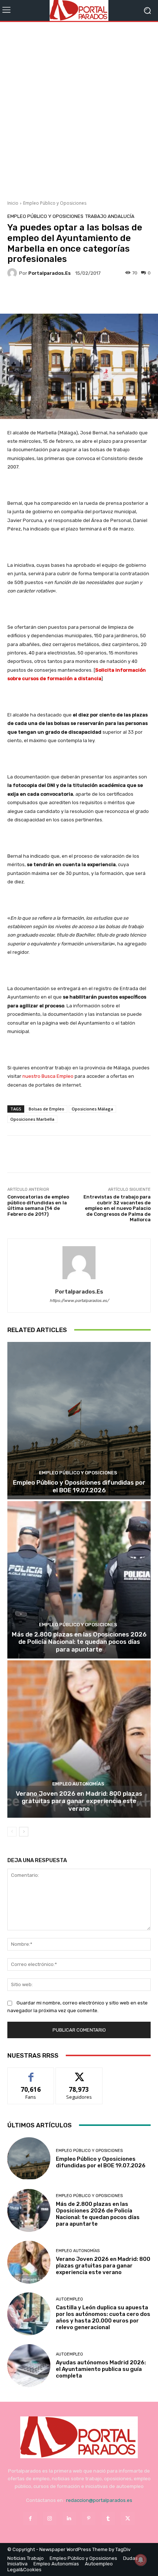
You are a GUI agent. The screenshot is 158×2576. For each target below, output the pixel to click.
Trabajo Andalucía (110, 216)
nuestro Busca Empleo (48, 1076)
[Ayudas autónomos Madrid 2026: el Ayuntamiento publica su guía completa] (29, 2366)
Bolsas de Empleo (46, 1109)
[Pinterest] (89, 2519)
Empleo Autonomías (78, 1784)
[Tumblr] (108, 2519)
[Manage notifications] (141, 2560)
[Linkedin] (69, 2519)
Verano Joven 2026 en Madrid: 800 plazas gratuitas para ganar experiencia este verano (79, 1801)
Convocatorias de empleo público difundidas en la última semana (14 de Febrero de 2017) (38, 1205)
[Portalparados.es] (79, 10)
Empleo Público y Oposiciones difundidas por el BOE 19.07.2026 (79, 1486)
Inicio (13, 203)
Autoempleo (69, 2299)
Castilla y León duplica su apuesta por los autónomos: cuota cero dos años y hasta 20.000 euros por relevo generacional (103, 2317)
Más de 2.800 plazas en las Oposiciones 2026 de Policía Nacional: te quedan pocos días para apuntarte (79, 1642)
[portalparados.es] (13, 273)
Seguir (79, 2073)
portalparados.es (49, 273)
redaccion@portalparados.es (99, 2500)
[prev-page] (12, 1832)
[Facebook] (30, 2519)
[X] (128, 2519)
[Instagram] (50, 2519)
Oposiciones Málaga (92, 1109)
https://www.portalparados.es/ (79, 1301)
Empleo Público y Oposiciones (55, 203)
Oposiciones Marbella (32, 1119)
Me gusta (31, 2073)
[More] (94, 296)
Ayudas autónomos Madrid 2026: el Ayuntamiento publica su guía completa (101, 2369)
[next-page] (24, 1832)
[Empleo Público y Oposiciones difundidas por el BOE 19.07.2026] (79, 1421)
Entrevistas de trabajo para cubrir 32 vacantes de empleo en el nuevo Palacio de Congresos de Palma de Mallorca (117, 1208)
